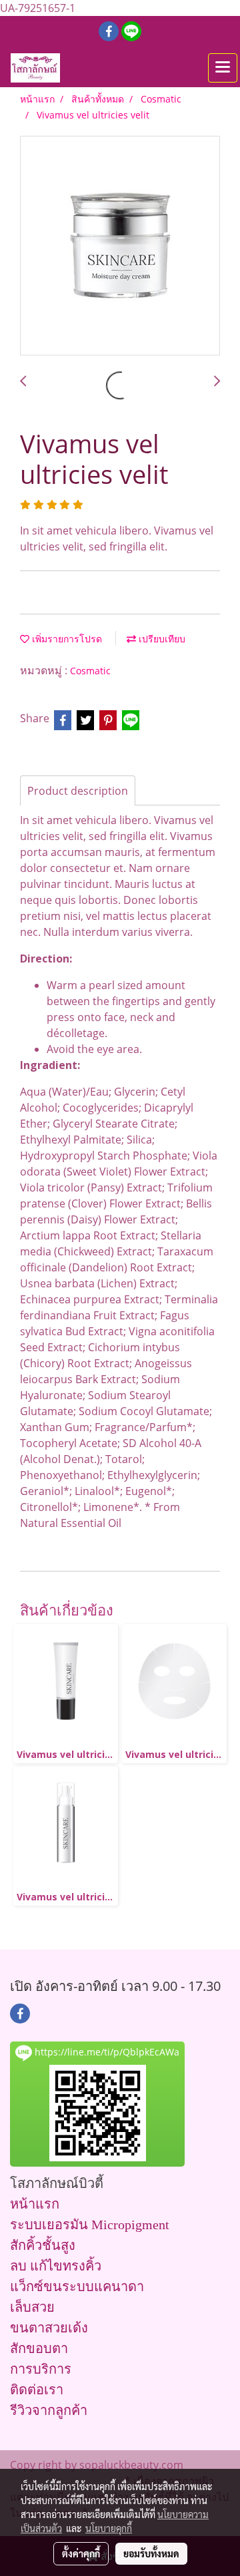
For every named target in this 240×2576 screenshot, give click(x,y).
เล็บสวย (32, 2307)
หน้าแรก (35, 2204)
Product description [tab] (78, 791)
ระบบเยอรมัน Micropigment (90, 2225)
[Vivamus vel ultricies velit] (120, 246)
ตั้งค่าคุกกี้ (81, 2553)
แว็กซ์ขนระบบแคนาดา (77, 2286)
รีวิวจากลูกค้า (49, 2410)
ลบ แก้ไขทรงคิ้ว (56, 2266)
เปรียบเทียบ (161, 639)
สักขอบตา (39, 2348)
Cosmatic (90, 671)
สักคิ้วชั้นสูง (43, 2245)
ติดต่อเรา (37, 2390)
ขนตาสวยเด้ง (49, 2328)
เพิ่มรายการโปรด (66, 639)
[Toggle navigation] (223, 68)
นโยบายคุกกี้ (109, 2528)
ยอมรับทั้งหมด (151, 2553)
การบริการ (41, 2369)
